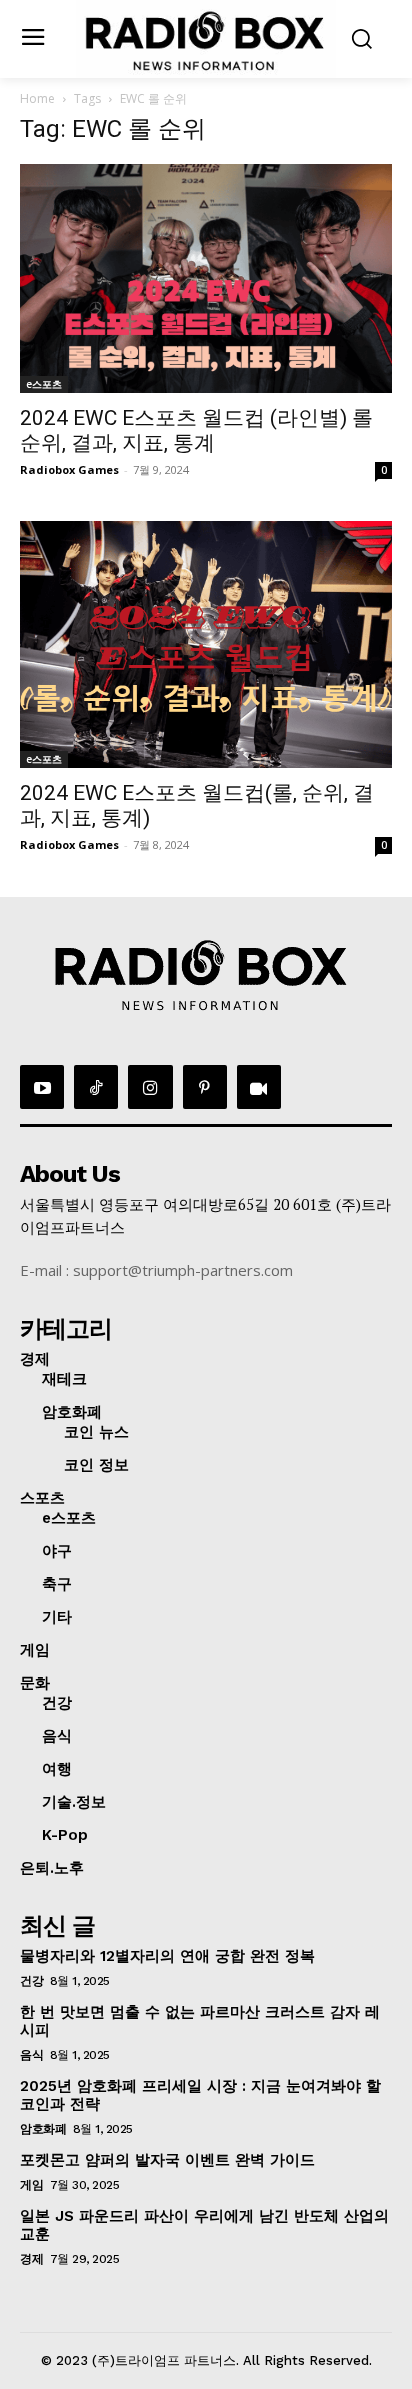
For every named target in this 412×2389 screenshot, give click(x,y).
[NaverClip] (259, 1087)
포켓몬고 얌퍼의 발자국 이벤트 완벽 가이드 (167, 2160)
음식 (31, 2055)
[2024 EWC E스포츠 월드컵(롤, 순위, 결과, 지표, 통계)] (206, 645)
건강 (31, 1981)
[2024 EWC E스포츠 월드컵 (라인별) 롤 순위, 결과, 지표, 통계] (206, 278)
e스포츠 (44, 384)
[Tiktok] (96, 1087)
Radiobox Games (69, 469)
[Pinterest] (205, 1087)
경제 (31, 2259)
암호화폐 (43, 2129)
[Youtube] (42, 1087)
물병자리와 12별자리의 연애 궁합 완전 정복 (167, 1956)
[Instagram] (150, 1087)
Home (37, 98)
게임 (31, 2185)
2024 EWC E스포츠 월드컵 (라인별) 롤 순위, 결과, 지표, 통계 (196, 430)
